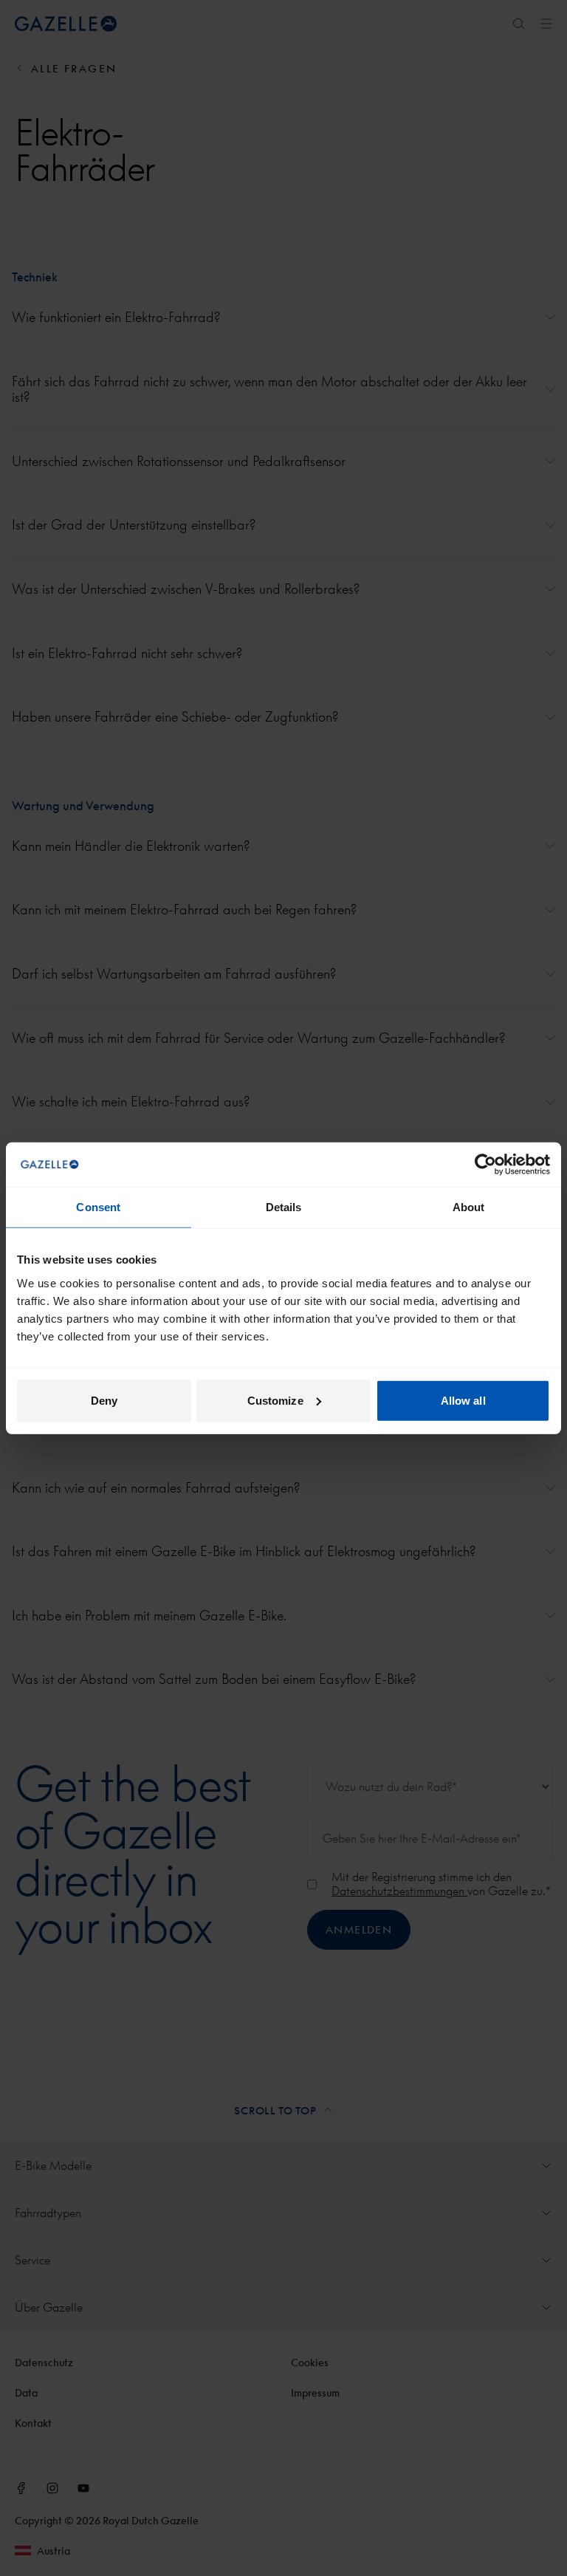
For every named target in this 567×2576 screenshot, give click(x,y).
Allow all (463, 1400)
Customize (275, 1400)
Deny (104, 1400)
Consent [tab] (98, 1207)
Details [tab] (284, 1207)
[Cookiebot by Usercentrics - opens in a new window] (485, 1165)
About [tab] (469, 1207)
